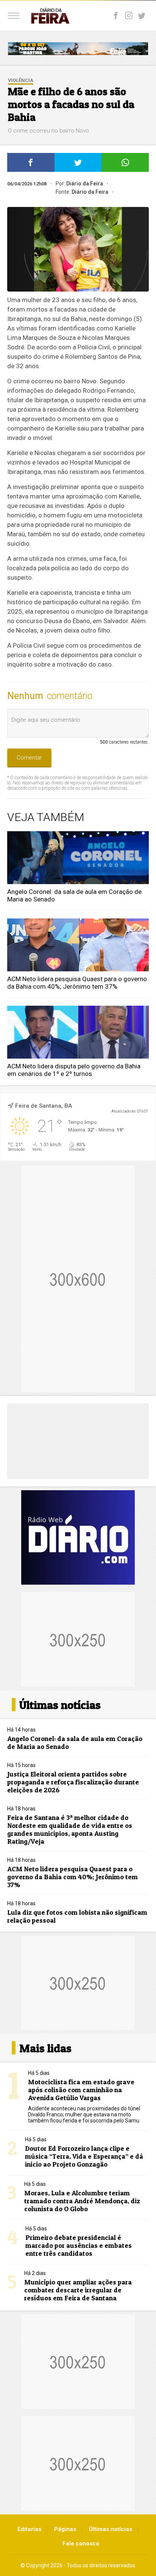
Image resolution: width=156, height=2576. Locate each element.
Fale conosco (81, 2544)
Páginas (65, 2529)
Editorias (29, 2529)
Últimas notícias (111, 2529)
